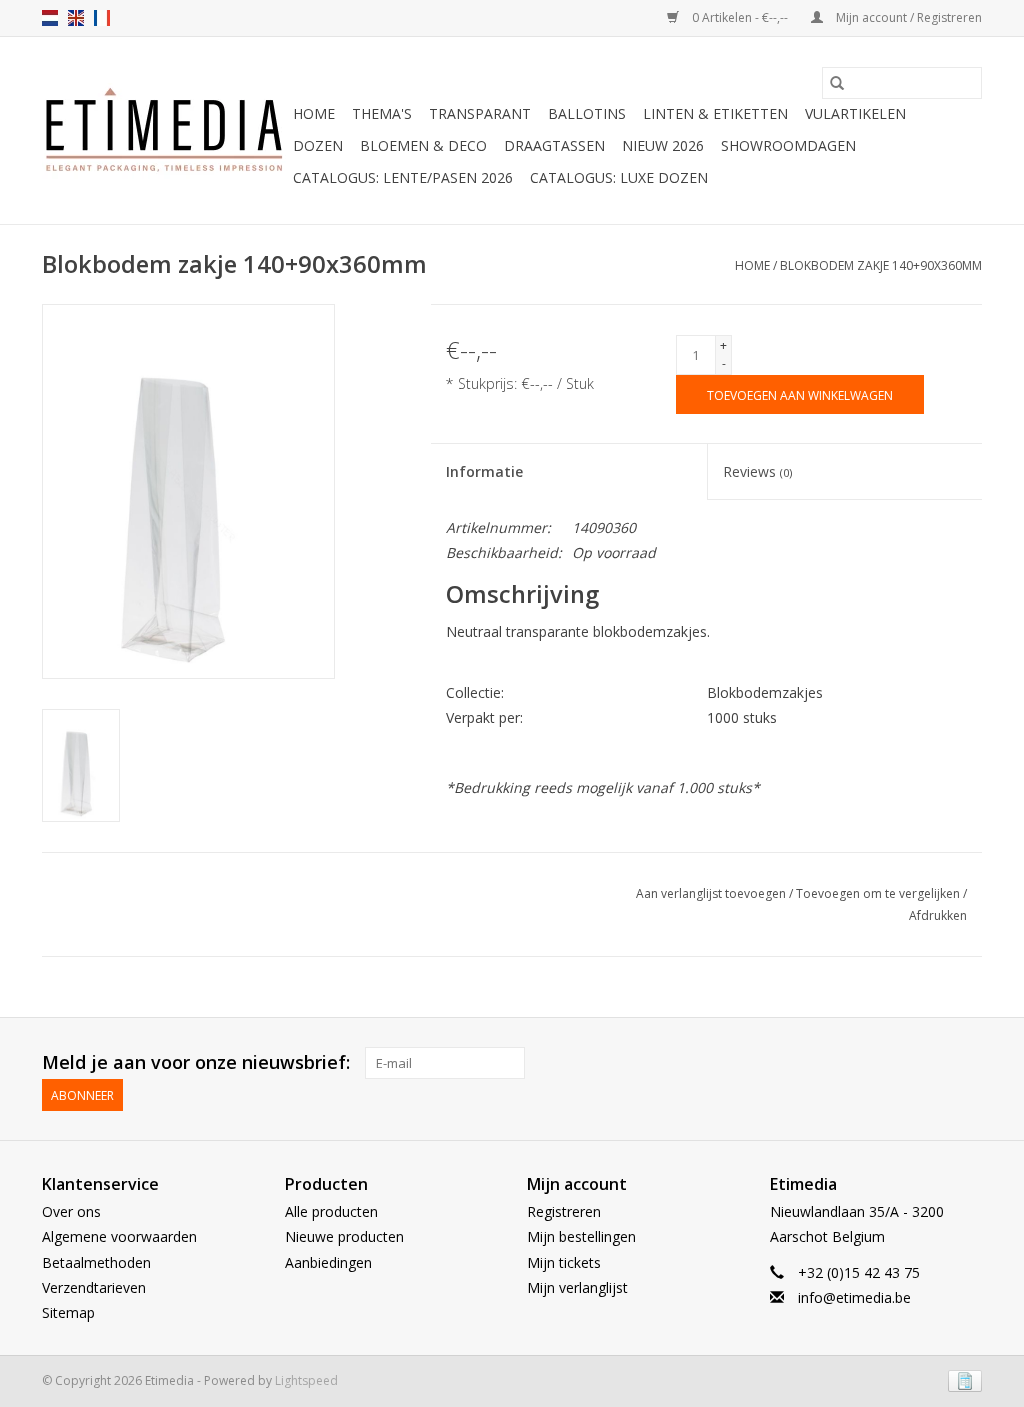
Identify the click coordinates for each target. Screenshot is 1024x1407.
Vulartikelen (855, 113)
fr (102, 18)
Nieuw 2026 (663, 145)
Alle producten (331, 1211)
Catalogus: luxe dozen (619, 177)
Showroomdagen (788, 145)
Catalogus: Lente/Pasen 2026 (403, 177)
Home (314, 113)
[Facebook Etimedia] (930, 1063)
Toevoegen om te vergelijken (879, 893)
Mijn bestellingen (581, 1236)
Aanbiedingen (328, 1262)
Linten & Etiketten (715, 113)
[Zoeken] (837, 83)
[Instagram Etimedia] (966, 1063)
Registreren (564, 1211)
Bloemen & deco (423, 145)
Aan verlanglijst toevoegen (712, 893)
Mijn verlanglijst (577, 1287)
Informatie (484, 471)
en (76, 18)
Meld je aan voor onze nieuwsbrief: (196, 1062)
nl (50, 18)
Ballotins (587, 113)
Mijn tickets (564, 1262)
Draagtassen (554, 145)
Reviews (757, 471)
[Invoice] (961, 1379)
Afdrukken (938, 915)
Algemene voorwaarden (119, 1236)
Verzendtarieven (94, 1287)
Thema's (382, 113)
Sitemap (68, 1312)
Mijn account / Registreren (907, 17)
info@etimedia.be (854, 1297)
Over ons (71, 1211)
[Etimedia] (164, 131)
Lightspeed (306, 1380)
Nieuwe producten (344, 1236)
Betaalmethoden (96, 1262)
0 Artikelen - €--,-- (740, 17)
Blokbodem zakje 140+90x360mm (881, 265)
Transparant (480, 113)
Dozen (318, 145)
